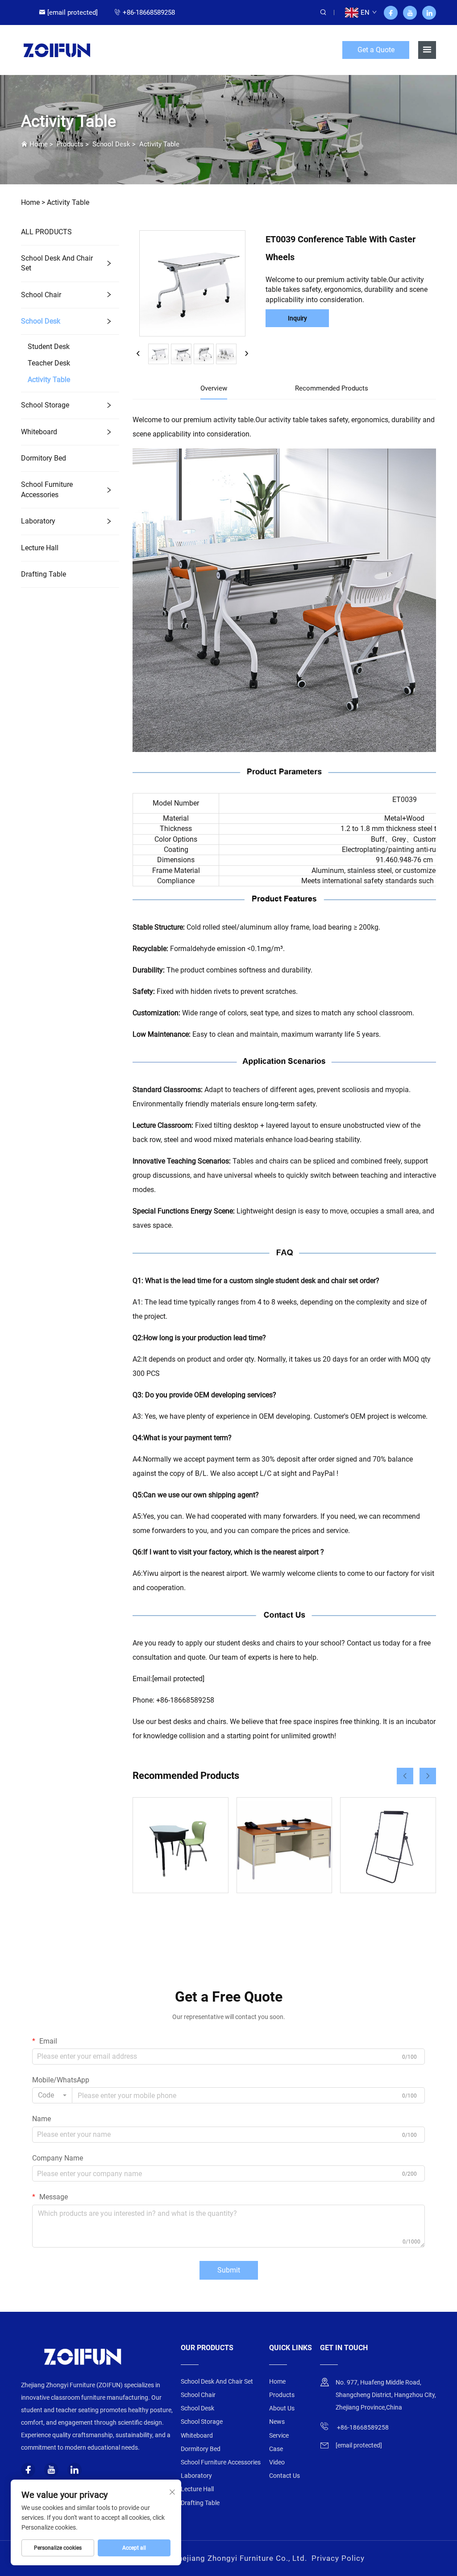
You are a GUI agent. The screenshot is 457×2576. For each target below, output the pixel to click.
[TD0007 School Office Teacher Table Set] (285, 1845)
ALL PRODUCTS (46, 232)
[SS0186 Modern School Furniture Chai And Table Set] (181, 1845)
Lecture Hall (40, 548)
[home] (57, 49)
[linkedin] (429, 13)
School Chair (41, 295)
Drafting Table (44, 574)
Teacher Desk (49, 363)
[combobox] (52, 2095)
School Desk (111, 144)
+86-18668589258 (149, 12)
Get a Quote (376, 50)
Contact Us (285, 2476)
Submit (229, 2270)
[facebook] (391, 13)
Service (279, 2435)
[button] (405, 1776)
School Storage (45, 405)
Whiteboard (39, 432)
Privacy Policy (338, 2558)
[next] (246, 354)
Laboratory (38, 521)
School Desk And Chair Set (57, 263)
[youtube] (410, 13)
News (277, 2422)
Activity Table (159, 144)
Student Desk (49, 347)
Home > (33, 202)
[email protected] (178, 1679)
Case (276, 2449)
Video (277, 2462)
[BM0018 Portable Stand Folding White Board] (388, 1845)
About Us (282, 2408)
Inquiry (297, 318)
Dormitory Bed (44, 458)
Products (70, 144)
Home (39, 144)
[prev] (138, 354)
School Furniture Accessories (47, 489)
